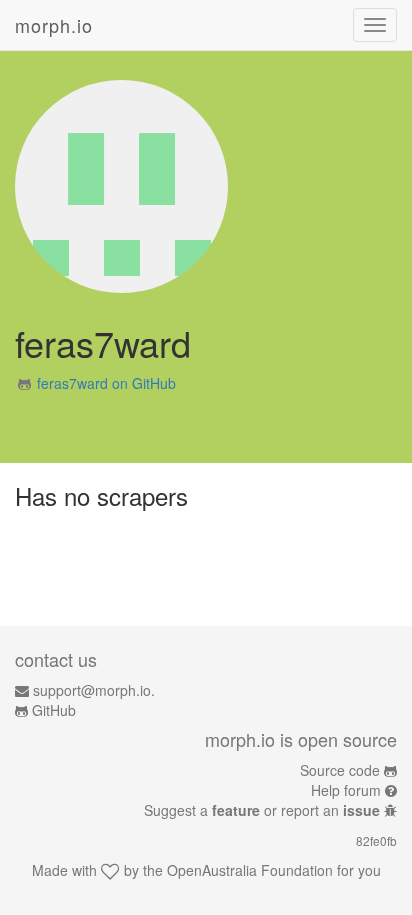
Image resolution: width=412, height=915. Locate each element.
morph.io (54, 25)
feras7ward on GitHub (106, 383)
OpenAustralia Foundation (250, 870)
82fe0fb (376, 840)
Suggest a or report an (262, 810)
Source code (340, 770)
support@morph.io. (94, 690)
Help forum (346, 790)
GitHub (54, 710)
